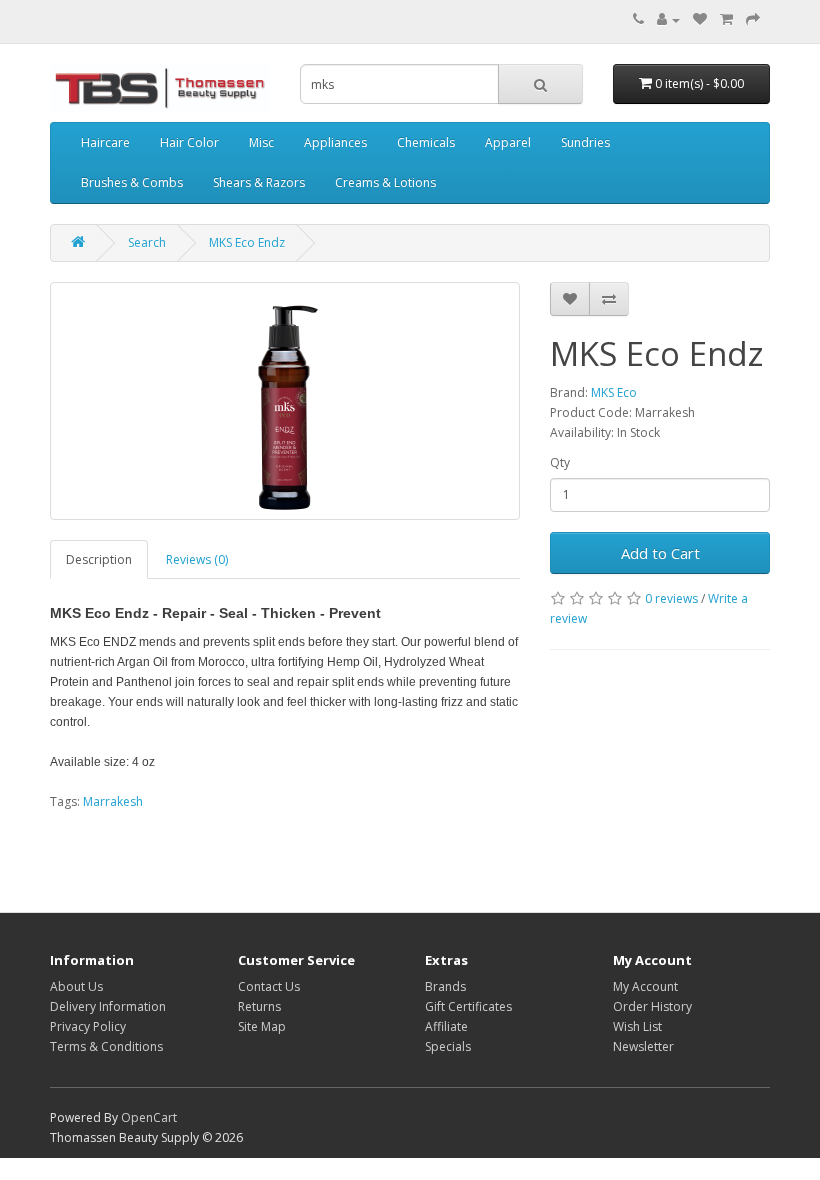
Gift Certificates (468, 1006)
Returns (259, 1006)
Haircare (105, 142)
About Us (76, 986)
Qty (560, 462)
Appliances (335, 142)
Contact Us (269, 986)
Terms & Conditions (106, 1046)
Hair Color (189, 142)
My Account (645, 986)
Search (147, 242)
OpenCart (149, 1117)
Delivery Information (108, 1006)
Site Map (262, 1026)
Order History (652, 1006)
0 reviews (671, 598)
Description (99, 559)
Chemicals (426, 142)
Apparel (508, 142)
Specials (448, 1046)
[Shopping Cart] (726, 19)
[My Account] (668, 19)
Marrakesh (113, 801)
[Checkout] (753, 19)
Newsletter (643, 1046)
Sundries (585, 142)
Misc (261, 142)
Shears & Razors (259, 182)
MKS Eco (614, 392)
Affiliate (446, 1026)
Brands (445, 986)
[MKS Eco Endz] (285, 401)
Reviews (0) (197, 559)
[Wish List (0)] (700, 19)
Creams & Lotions (385, 182)
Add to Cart (660, 553)
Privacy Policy (88, 1026)
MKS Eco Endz (247, 242)
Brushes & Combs (132, 182)
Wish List (637, 1026)
